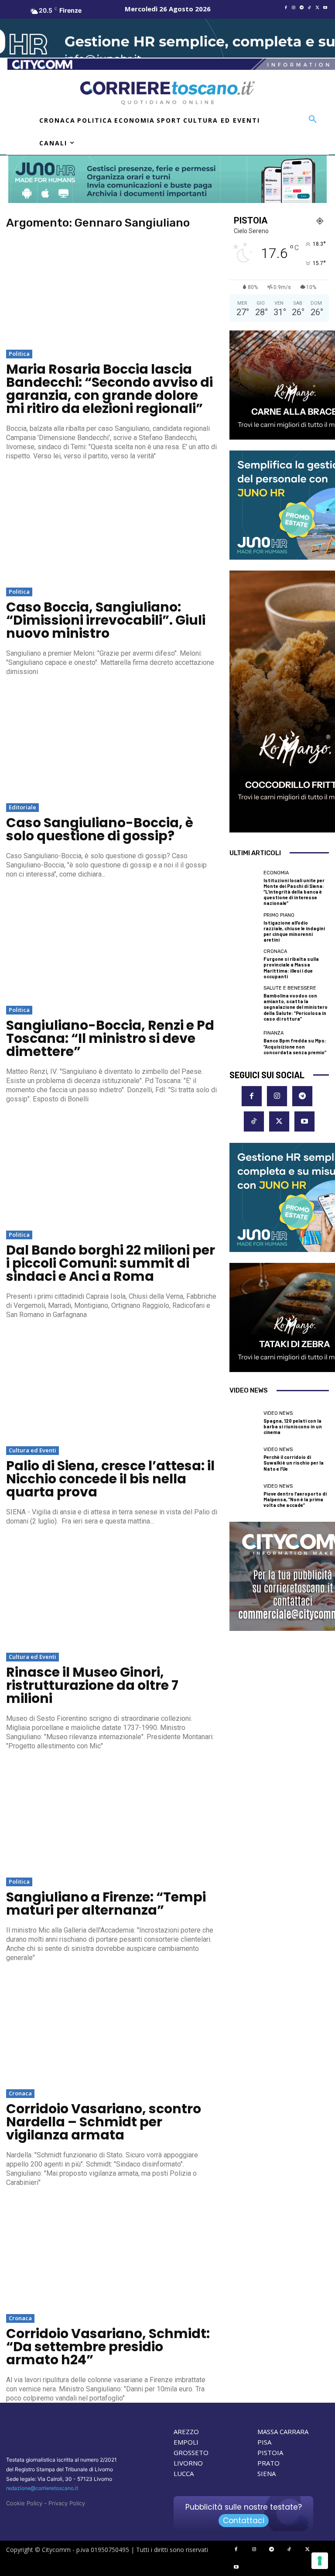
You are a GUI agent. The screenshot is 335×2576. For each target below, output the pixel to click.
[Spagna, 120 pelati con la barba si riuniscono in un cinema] (244, 1423)
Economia (276, 873)
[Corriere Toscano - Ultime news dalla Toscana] (167, 93)
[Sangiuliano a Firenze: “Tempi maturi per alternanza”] (112, 1819)
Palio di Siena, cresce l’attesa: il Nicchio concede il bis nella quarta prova (110, 1479)
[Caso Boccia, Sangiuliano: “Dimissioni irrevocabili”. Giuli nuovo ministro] (112, 529)
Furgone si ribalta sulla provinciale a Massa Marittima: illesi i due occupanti (291, 968)
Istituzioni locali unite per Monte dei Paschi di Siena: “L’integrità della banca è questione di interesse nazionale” (294, 892)
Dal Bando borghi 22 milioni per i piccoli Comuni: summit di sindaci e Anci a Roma (111, 1263)
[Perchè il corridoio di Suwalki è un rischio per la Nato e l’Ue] (244, 1459)
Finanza (273, 1033)
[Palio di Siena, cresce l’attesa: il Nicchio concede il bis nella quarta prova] (112, 1388)
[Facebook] (286, 8)
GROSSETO (191, 2452)
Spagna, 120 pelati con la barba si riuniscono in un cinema (293, 1426)
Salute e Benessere (290, 988)
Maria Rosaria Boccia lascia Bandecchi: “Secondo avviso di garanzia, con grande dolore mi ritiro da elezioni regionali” (109, 389)
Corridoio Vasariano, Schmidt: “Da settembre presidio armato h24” (108, 2347)
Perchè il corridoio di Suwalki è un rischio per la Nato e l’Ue (294, 1463)
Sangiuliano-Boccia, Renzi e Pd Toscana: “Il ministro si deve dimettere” (110, 1038)
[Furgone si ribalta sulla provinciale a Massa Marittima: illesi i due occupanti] (244, 964)
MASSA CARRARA (283, 2432)
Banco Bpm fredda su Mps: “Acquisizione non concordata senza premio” (295, 1046)
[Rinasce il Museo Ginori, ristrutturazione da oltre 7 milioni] (112, 1594)
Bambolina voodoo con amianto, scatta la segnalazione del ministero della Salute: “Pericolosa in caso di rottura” (296, 1007)
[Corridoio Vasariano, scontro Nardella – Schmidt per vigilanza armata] (112, 2031)
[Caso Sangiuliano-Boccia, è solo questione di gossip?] (112, 745)
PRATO (268, 2463)
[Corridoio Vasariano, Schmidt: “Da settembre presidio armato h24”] (112, 2256)
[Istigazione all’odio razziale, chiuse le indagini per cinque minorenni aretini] (244, 928)
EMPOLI (186, 2442)
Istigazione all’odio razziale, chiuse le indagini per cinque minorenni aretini (294, 931)
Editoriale (22, 807)
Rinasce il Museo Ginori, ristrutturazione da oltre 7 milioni (92, 1685)
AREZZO (186, 2432)
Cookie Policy (24, 2503)
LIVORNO (188, 2463)
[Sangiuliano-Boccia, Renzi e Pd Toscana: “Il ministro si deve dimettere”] (112, 947)
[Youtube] (325, 8)
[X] (317, 8)
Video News (278, 1413)
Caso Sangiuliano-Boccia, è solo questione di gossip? (100, 829)
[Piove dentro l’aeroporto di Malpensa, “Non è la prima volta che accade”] (244, 1496)
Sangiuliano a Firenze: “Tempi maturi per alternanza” (106, 1904)
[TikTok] (309, 8)
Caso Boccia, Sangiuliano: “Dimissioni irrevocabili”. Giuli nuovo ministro (106, 620)
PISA (264, 2442)
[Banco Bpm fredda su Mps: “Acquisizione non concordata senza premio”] (244, 1043)
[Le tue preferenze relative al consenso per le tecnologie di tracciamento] (320, 2561)
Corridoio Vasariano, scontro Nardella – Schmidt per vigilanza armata (104, 2122)
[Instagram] (294, 8)
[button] (313, 120)
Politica (19, 354)
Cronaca (20, 2093)
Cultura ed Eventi (32, 1450)
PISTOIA (270, 2452)
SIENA (267, 2473)
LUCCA (184, 2473)
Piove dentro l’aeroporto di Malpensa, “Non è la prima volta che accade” (295, 1499)
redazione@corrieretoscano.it (42, 2488)
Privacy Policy (67, 2503)
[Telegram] (301, 8)
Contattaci (244, 2521)
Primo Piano (279, 915)
